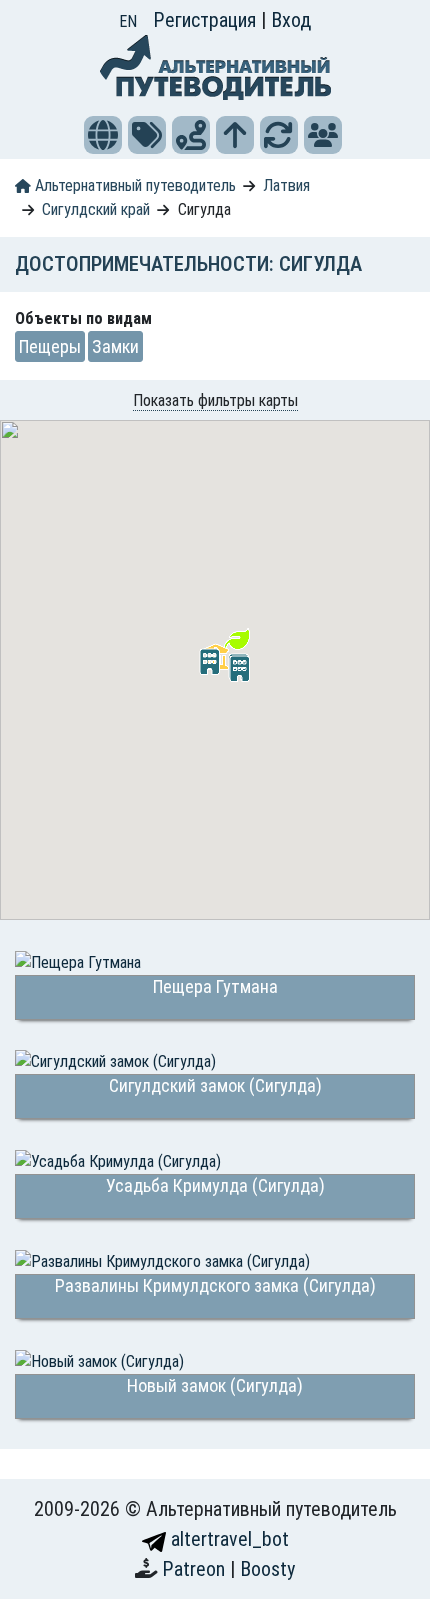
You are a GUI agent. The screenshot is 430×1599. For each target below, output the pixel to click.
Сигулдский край (96, 209)
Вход (291, 20)
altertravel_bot (227, 1539)
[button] (103, 135)
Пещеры (50, 346)
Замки (115, 346)
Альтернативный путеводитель (133, 185)
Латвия (286, 185)
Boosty (267, 1569)
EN (128, 21)
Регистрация (207, 20)
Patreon (196, 1569)
